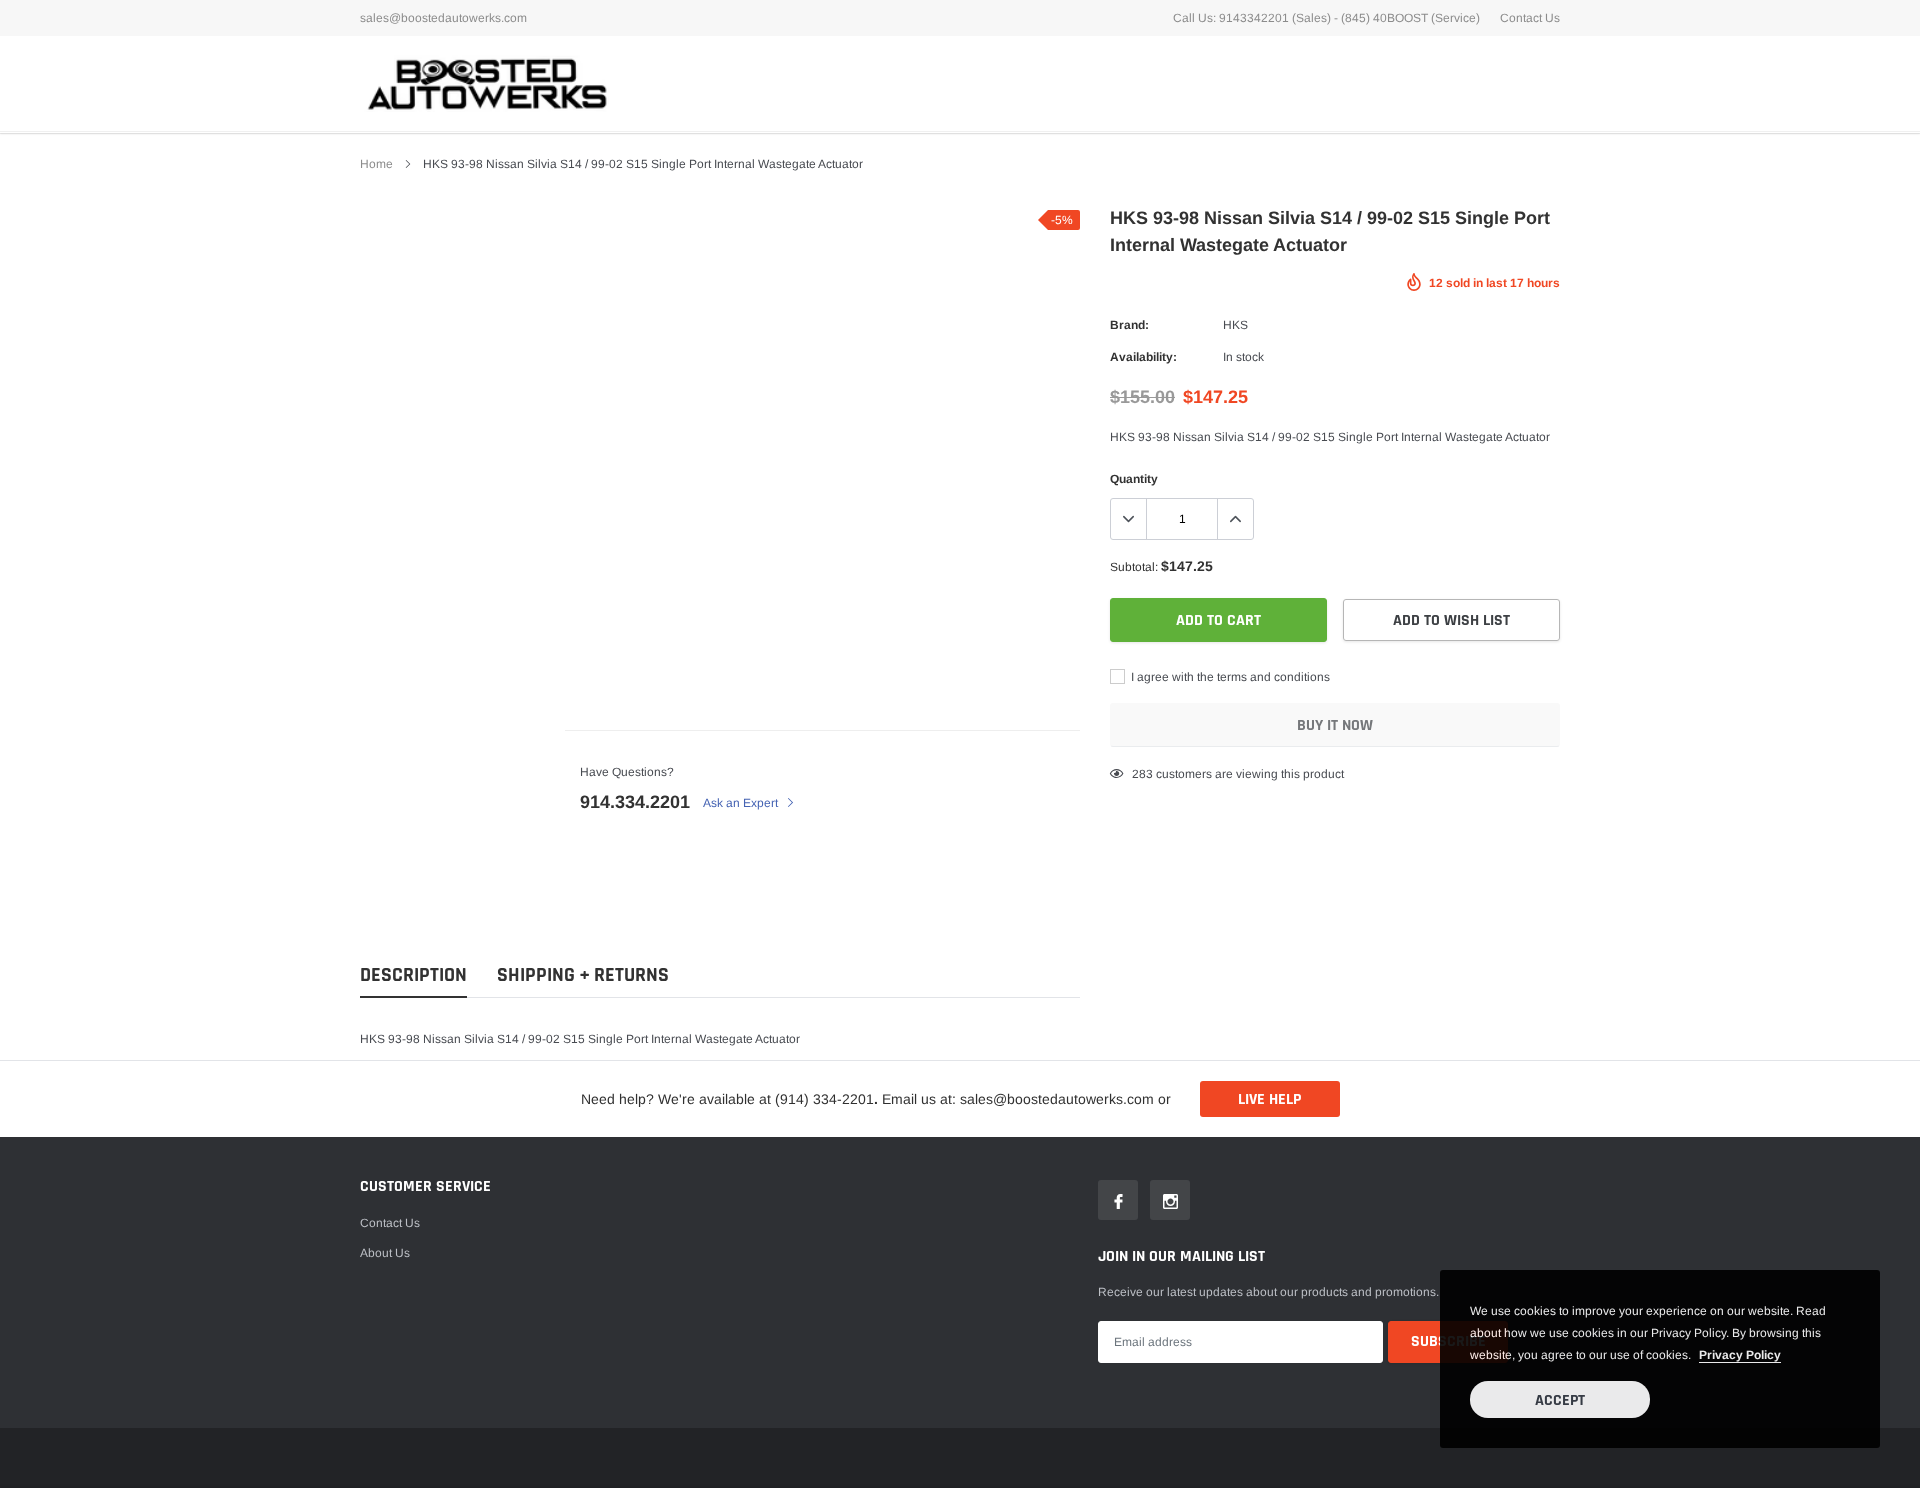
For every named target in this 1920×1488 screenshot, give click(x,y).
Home (376, 164)
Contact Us (1530, 18)
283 (1142, 774)
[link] (1118, 1200)
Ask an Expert (742, 803)
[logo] (485, 83)
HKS (1235, 325)
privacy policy (1740, 1355)
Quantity (1134, 479)
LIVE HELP (1269, 1099)
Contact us (390, 1223)
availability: (1143, 357)
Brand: (1129, 325)
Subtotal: (1134, 567)
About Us (385, 1253)
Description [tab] (413, 975)
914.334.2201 (635, 802)
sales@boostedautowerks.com (443, 18)
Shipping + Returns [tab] (583, 975)
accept (1560, 1400)
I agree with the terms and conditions (1229, 677)
